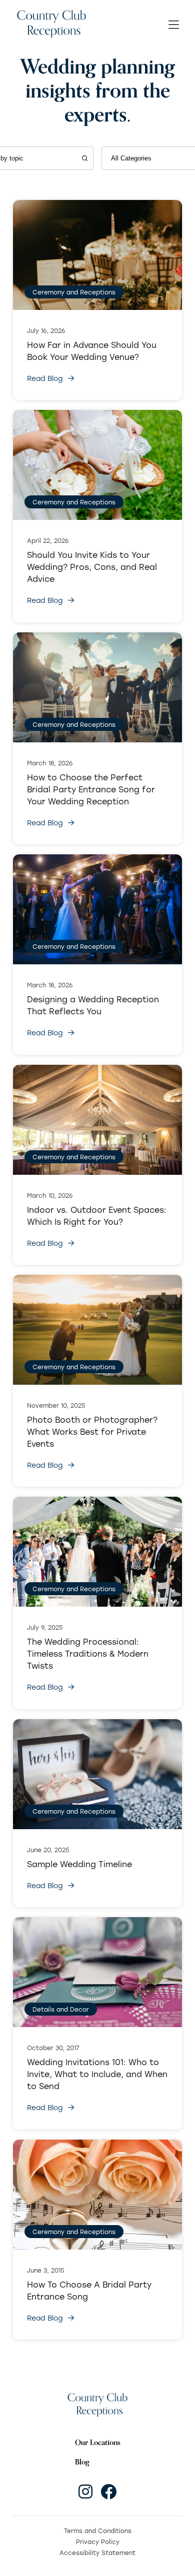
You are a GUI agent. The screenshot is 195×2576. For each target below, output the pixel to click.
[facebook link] (108, 2492)
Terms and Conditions (98, 2531)
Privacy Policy (98, 2542)
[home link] (97, 2405)
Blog (82, 2462)
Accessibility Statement (97, 2553)
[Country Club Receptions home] (51, 25)
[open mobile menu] (174, 25)
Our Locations (98, 2442)
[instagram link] (85, 2492)
